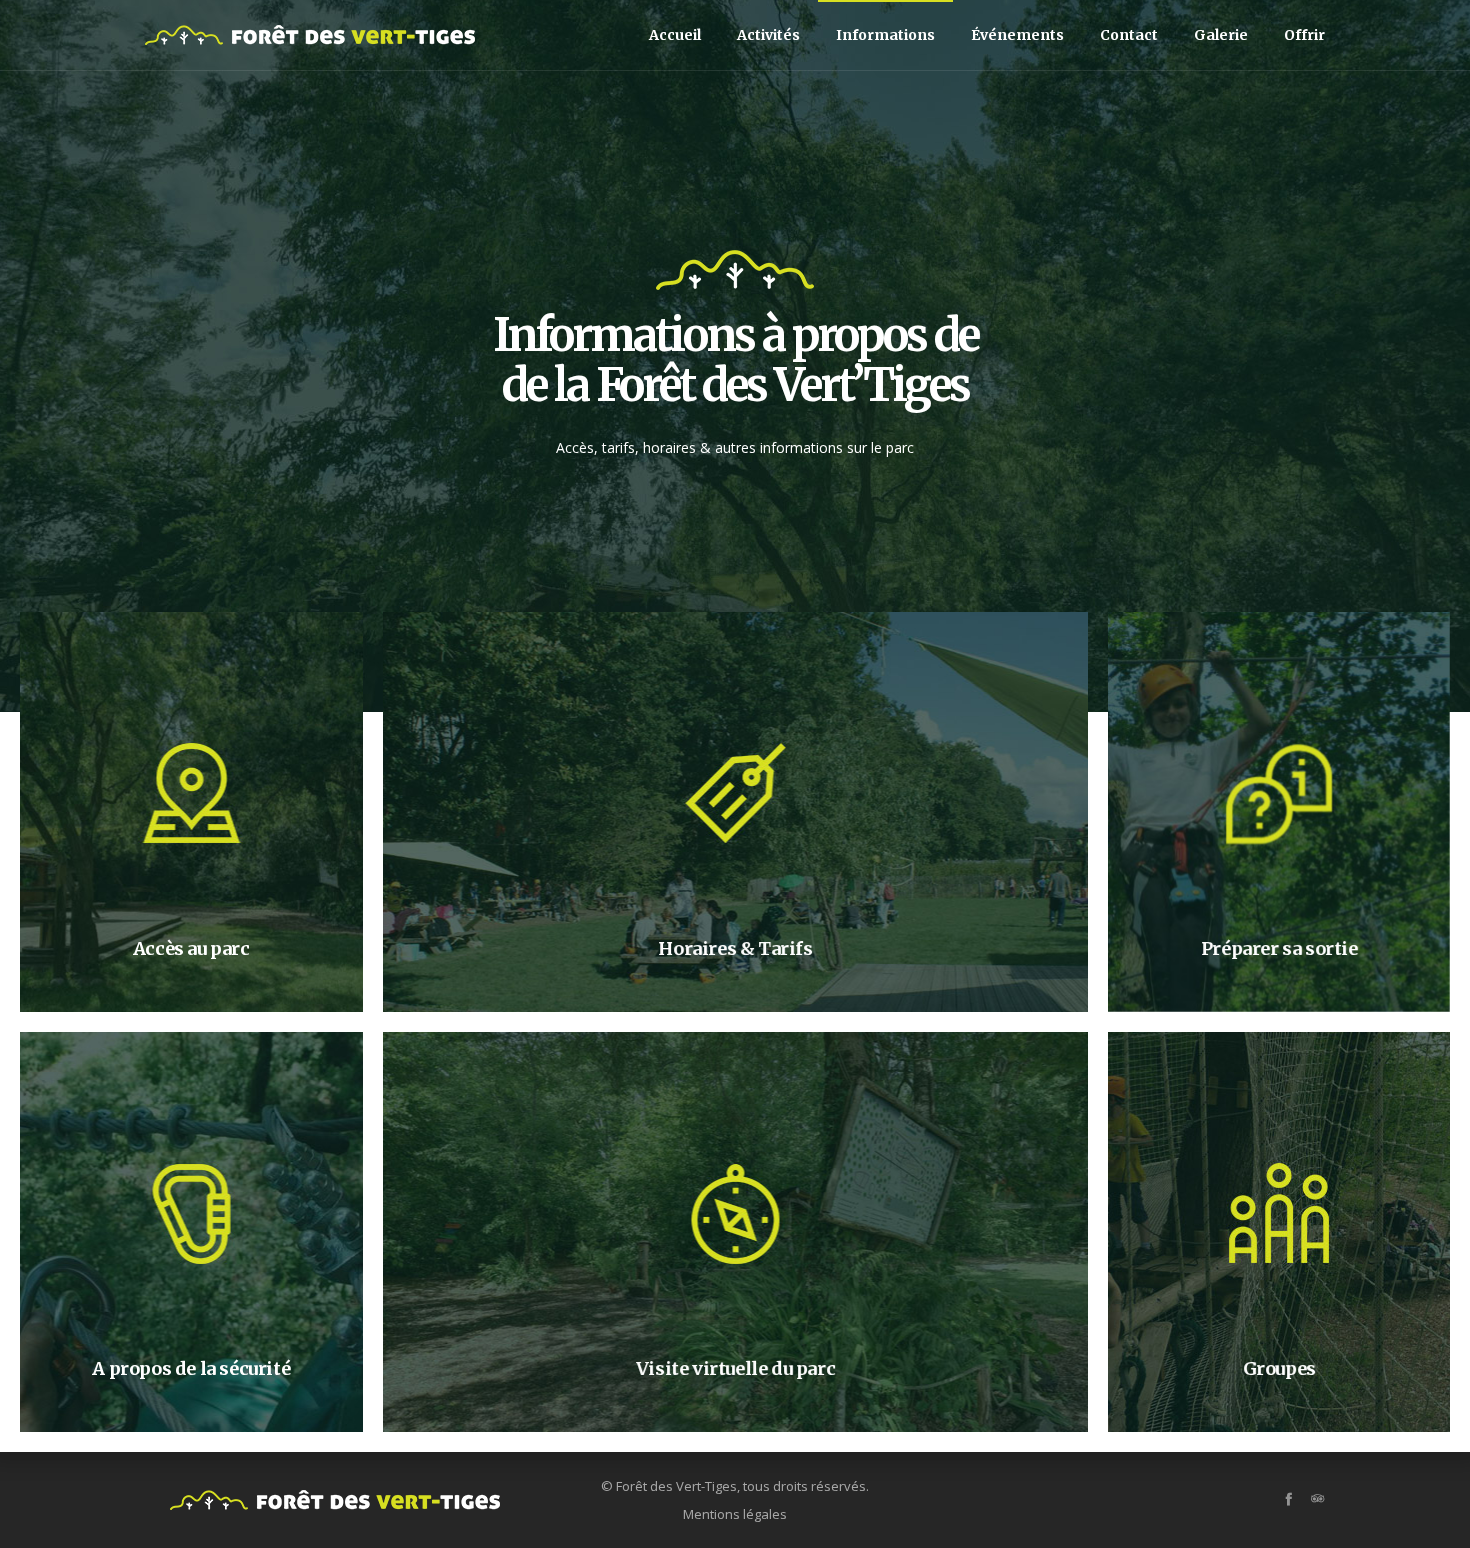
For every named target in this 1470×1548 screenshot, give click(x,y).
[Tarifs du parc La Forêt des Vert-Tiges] (735, 812)
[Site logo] (310, 35)
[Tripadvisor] (1317, 1498)
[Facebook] (1288, 1498)
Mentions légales (735, 1514)
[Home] (335, 1500)
